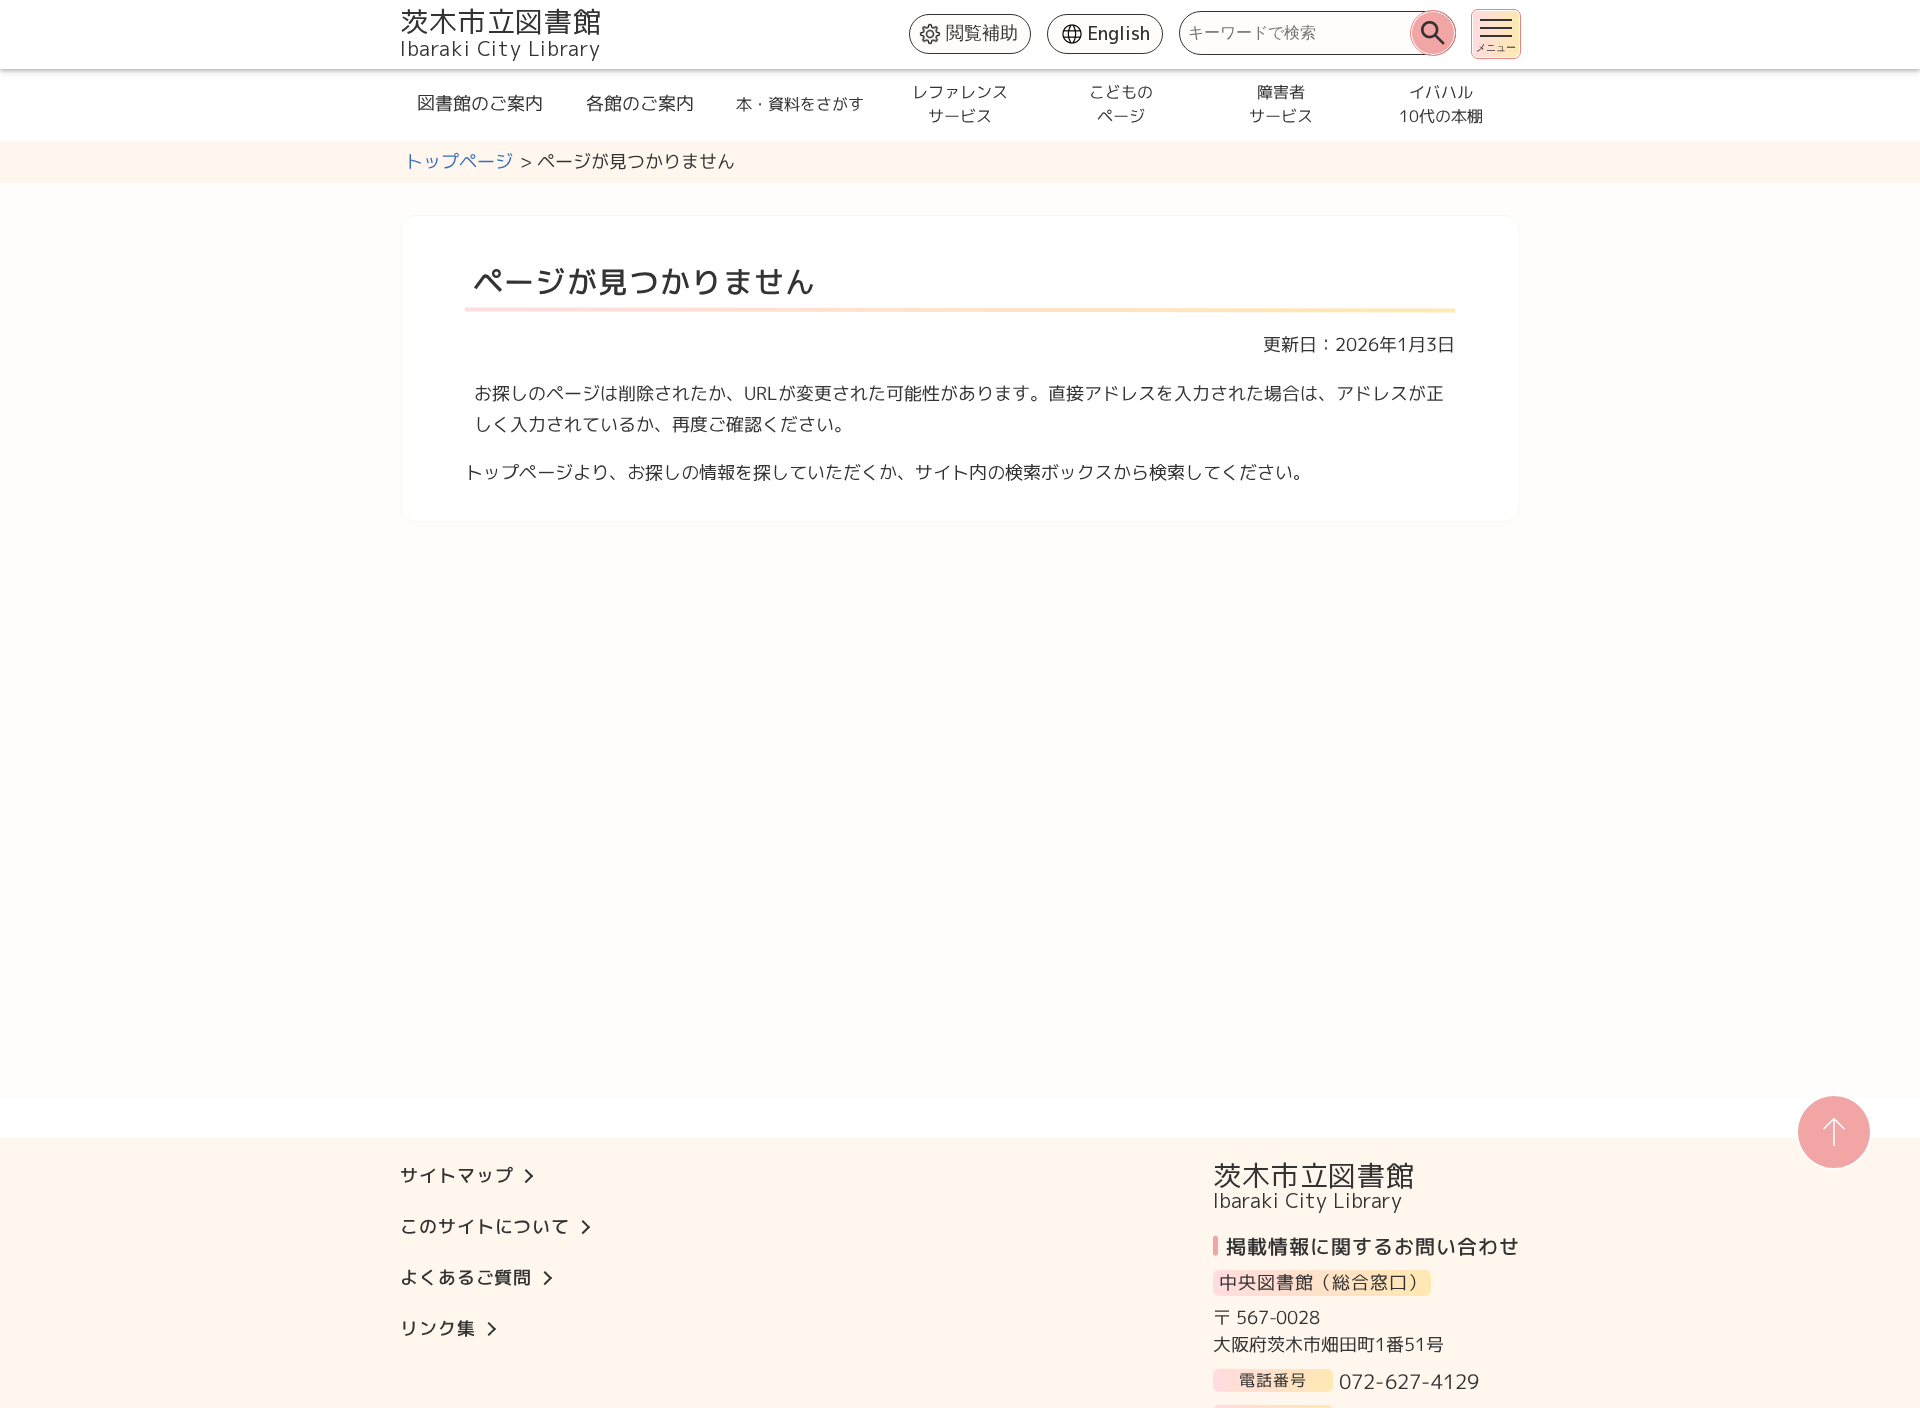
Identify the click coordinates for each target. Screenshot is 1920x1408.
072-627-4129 (1409, 1380)
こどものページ (1120, 104)
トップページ (459, 161)
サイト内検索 (402, 10)
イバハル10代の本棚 (1440, 104)
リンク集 (438, 1328)
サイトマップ (456, 1175)
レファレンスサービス (960, 104)
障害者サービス (1280, 104)
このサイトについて (485, 1226)
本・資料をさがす (800, 104)
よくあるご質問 (466, 1277)
